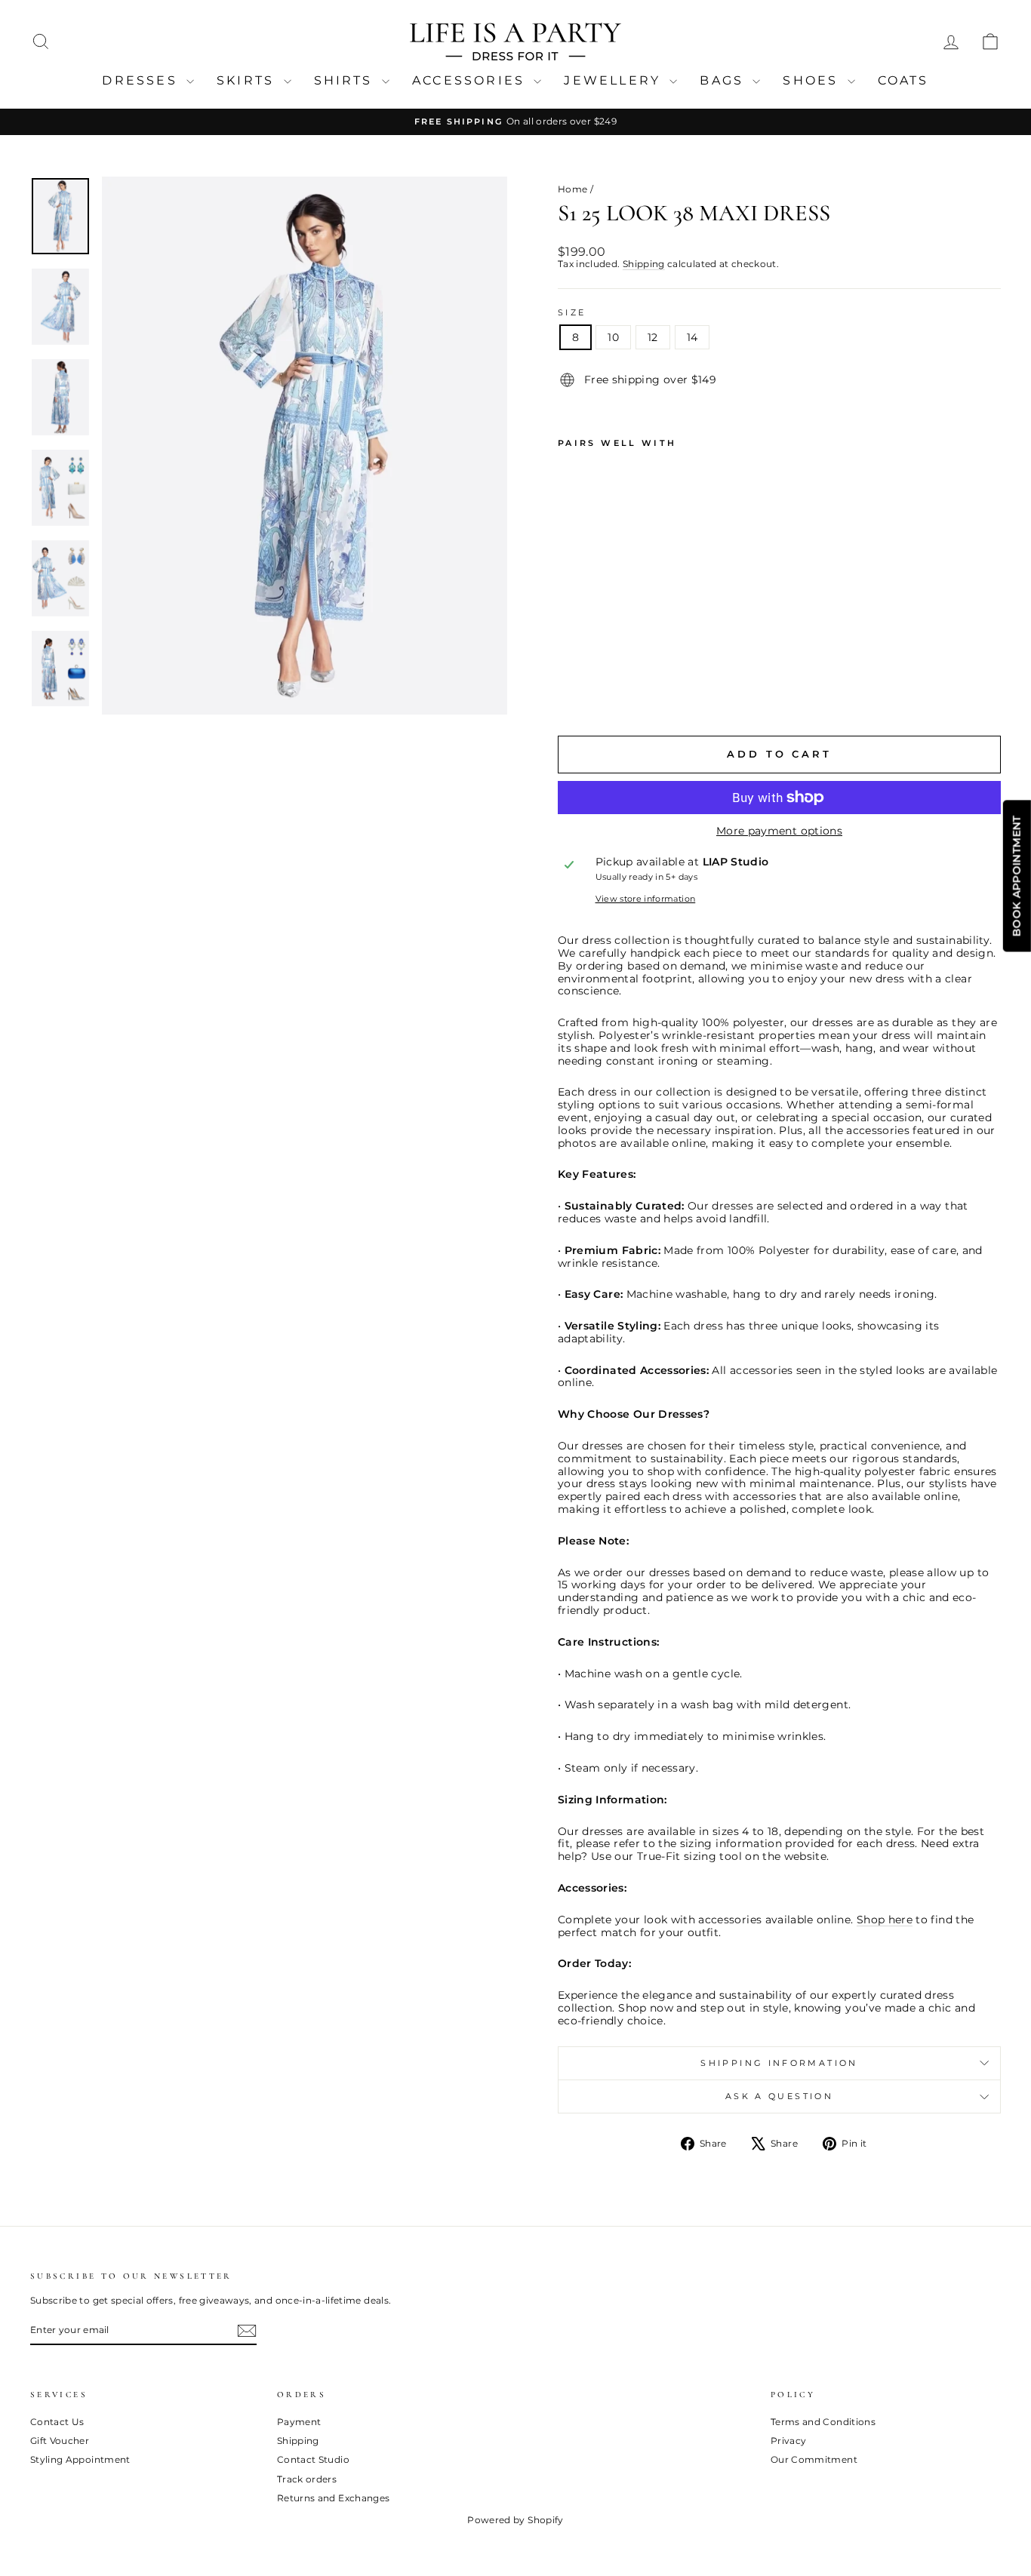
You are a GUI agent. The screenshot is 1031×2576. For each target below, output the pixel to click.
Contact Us (57, 2422)
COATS (903, 80)
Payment (299, 2422)
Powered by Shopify (515, 2520)
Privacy (788, 2441)
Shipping (644, 264)
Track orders (307, 2479)
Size (572, 313)
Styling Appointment (80, 2459)
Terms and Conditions (823, 2422)
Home (572, 189)
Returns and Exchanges (333, 2498)
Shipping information (779, 2063)
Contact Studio (313, 2459)
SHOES (813, 80)
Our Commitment (814, 2459)
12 (653, 337)
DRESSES (142, 80)
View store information (646, 899)
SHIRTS (346, 80)
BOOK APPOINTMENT (1017, 876)
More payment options (779, 831)
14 (692, 337)
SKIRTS (248, 80)
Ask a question (779, 2096)
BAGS (724, 80)
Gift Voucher (60, 2441)
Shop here (885, 1920)
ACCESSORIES (471, 80)
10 (613, 337)
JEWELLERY (615, 80)
